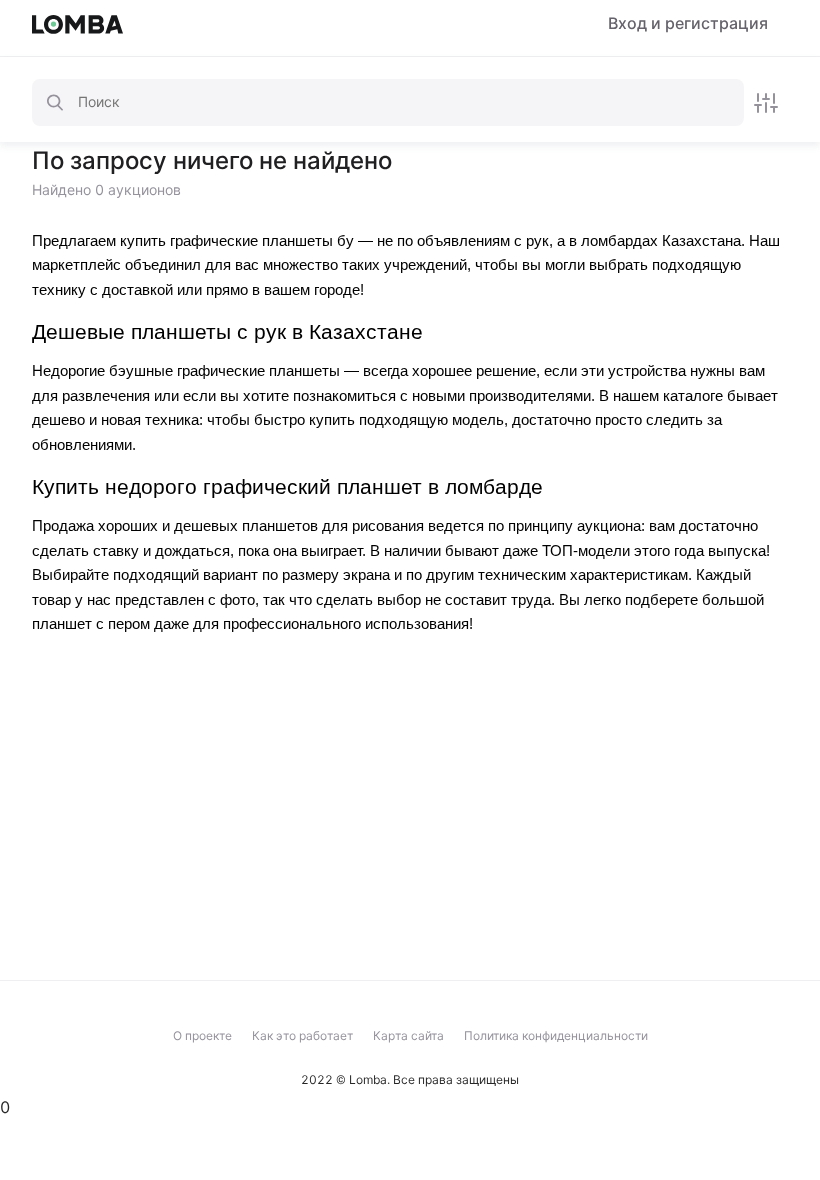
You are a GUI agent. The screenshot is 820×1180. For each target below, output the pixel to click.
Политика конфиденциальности (556, 1035)
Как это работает (302, 1035)
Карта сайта (408, 1035)
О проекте (202, 1035)
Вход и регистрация (688, 23)
